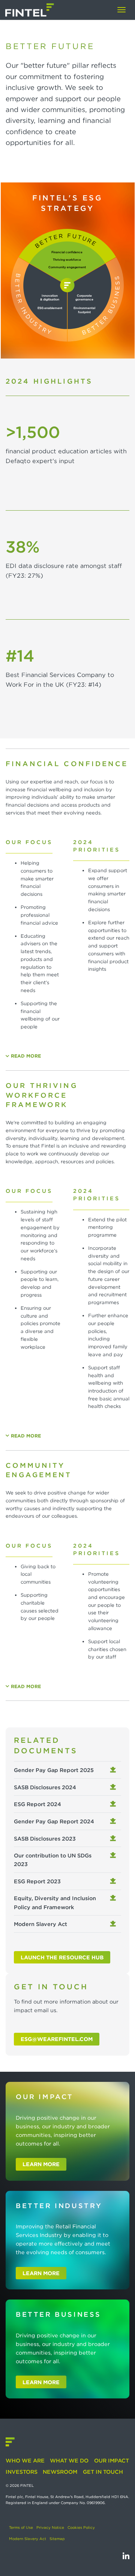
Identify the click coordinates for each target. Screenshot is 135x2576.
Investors (22, 2472)
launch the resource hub (62, 1957)
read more (26, 1056)
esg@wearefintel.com (57, 2039)
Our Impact (111, 2460)
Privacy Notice (50, 2527)
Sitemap (57, 2539)
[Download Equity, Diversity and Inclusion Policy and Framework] (114, 1898)
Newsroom (60, 2472)
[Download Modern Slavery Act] (114, 1924)
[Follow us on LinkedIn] (126, 2556)
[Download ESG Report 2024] (114, 1804)
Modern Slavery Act (28, 2539)
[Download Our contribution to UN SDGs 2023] (114, 1855)
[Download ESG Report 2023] (114, 1881)
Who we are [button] (25, 2460)
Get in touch (103, 2472)
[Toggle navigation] (121, 10)
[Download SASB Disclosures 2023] (114, 1839)
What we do (69, 2460)
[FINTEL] (30, 10)
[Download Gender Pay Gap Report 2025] (114, 1770)
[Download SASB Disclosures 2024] (114, 1787)
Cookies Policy (81, 2527)
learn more (41, 2164)
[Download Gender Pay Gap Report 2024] (114, 1821)
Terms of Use (21, 2527)
